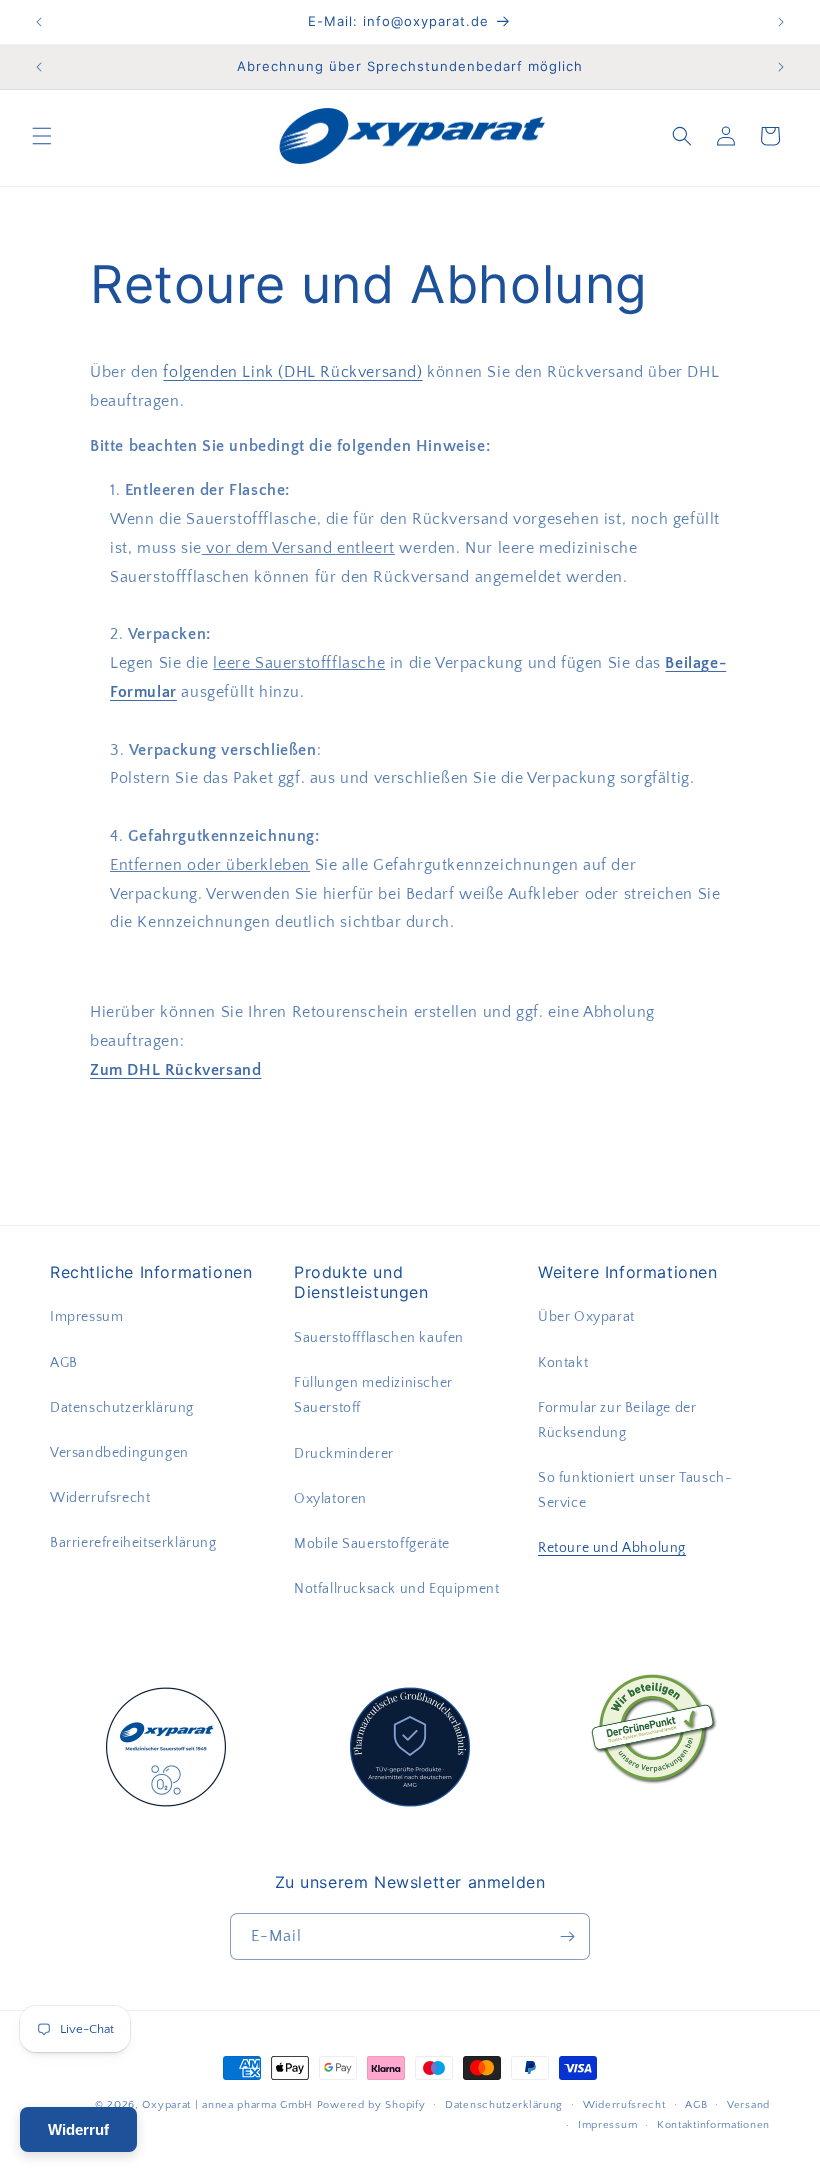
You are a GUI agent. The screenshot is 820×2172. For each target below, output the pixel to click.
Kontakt (563, 1363)
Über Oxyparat (586, 1317)
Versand (748, 2105)
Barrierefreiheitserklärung (133, 1543)
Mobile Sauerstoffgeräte (372, 1544)
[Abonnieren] (567, 1936)
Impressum (86, 1317)
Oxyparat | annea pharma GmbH (227, 2105)
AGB (64, 1363)
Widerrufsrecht (100, 1498)
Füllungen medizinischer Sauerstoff (373, 1395)
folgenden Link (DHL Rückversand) (292, 372)
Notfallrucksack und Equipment (396, 1589)
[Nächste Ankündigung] (781, 22)
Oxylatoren (330, 1499)
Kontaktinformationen (713, 2125)
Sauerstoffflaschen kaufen (379, 1338)
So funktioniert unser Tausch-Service (635, 1490)
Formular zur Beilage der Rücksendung (617, 1420)
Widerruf (78, 2129)
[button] (42, 136)
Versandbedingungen (119, 1453)
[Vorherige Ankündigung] (39, 22)
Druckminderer (344, 1454)
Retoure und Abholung (612, 1548)
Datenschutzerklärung (122, 1408)
